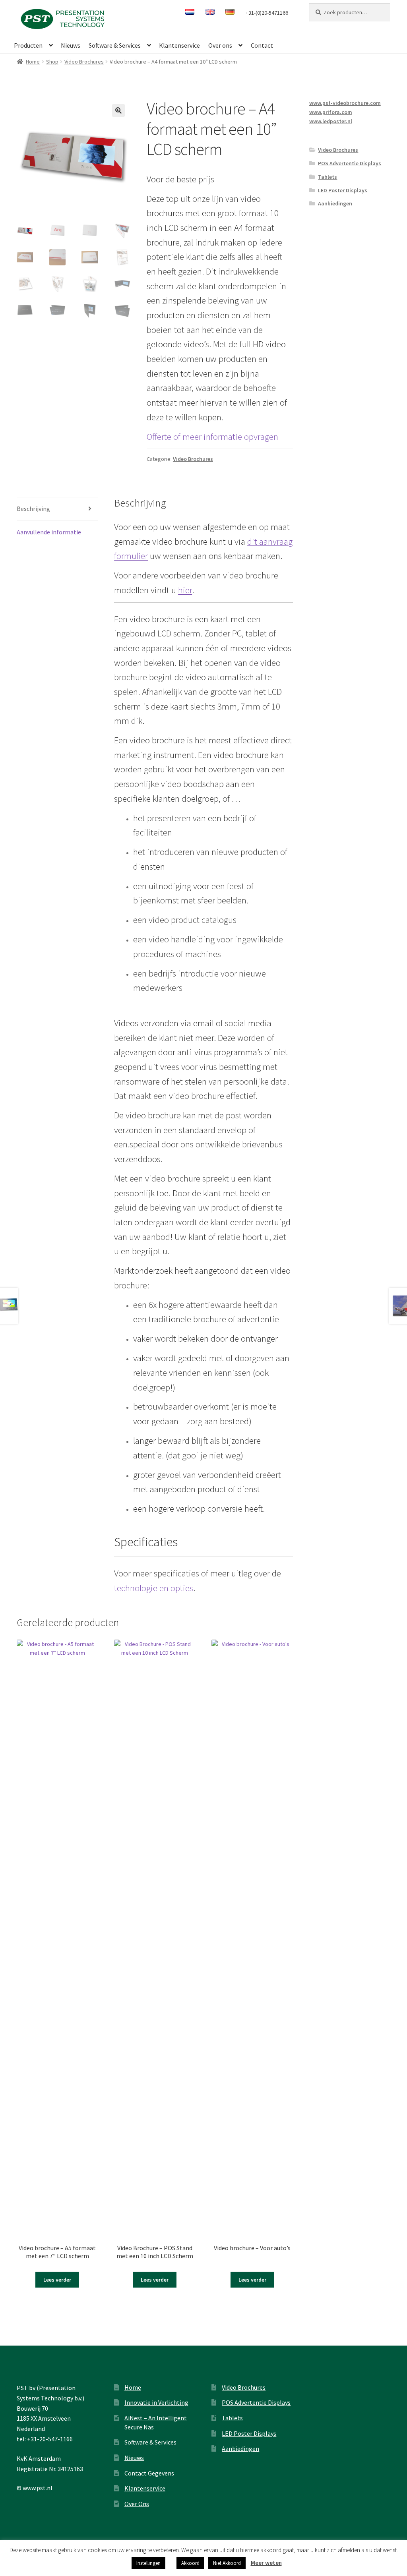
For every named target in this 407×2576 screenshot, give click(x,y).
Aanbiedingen (335, 203)
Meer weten (266, 2563)
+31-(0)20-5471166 (267, 13)
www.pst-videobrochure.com (345, 103)
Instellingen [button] (148, 2563)
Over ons (220, 45)
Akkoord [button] (190, 2563)
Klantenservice (179, 45)
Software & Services (115, 45)
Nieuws (71, 45)
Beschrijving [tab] (33, 509)
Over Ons (137, 2504)
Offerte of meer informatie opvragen (212, 437)
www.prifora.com (331, 112)
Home (33, 62)
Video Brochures (84, 62)
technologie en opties (154, 1588)
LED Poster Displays (343, 190)
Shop (52, 62)
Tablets (328, 177)
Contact (262, 45)
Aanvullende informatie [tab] (49, 532)
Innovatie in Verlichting (156, 2402)
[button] (118, 110)
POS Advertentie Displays (350, 163)
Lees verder (57, 2280)
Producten (28, 45)
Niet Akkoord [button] (227, 2563)
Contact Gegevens (149, 2473)
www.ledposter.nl (331, 121)
